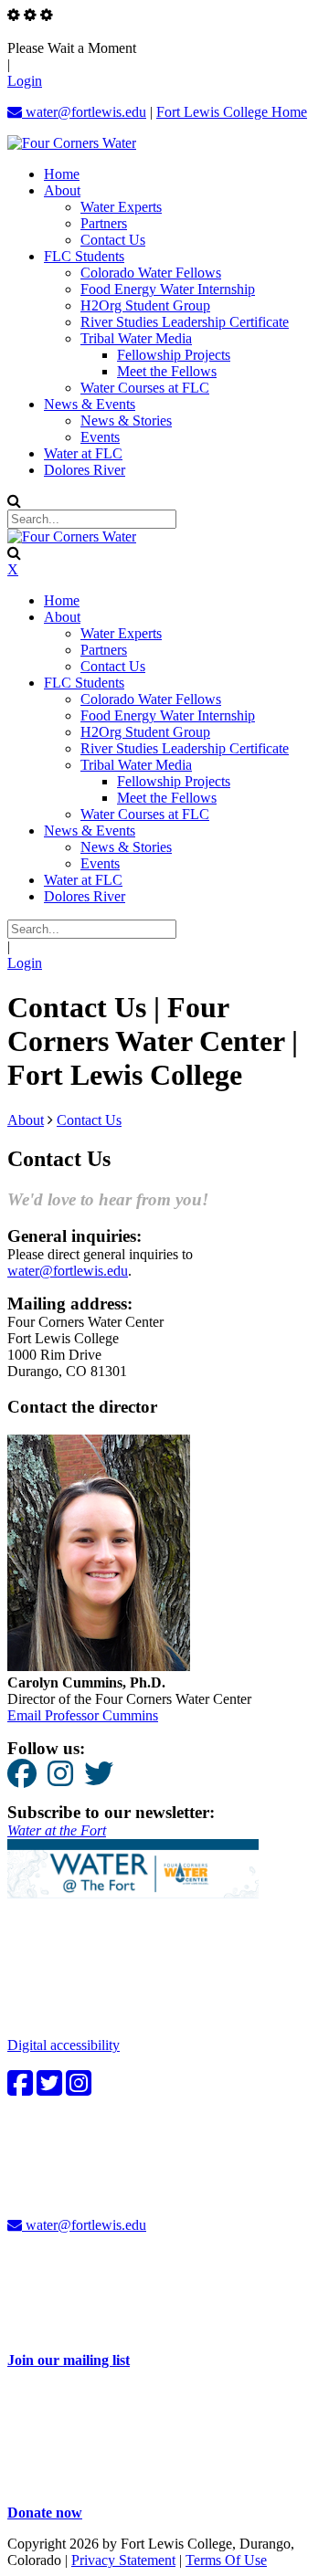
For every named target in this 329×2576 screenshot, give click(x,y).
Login (25, 81)
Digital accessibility (64, 2045)
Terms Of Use (226, 2560)
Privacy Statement (123, 2560)
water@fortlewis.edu (84, 112)
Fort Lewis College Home (232, 112)
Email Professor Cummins (83, 1715)
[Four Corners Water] (72, 143)
